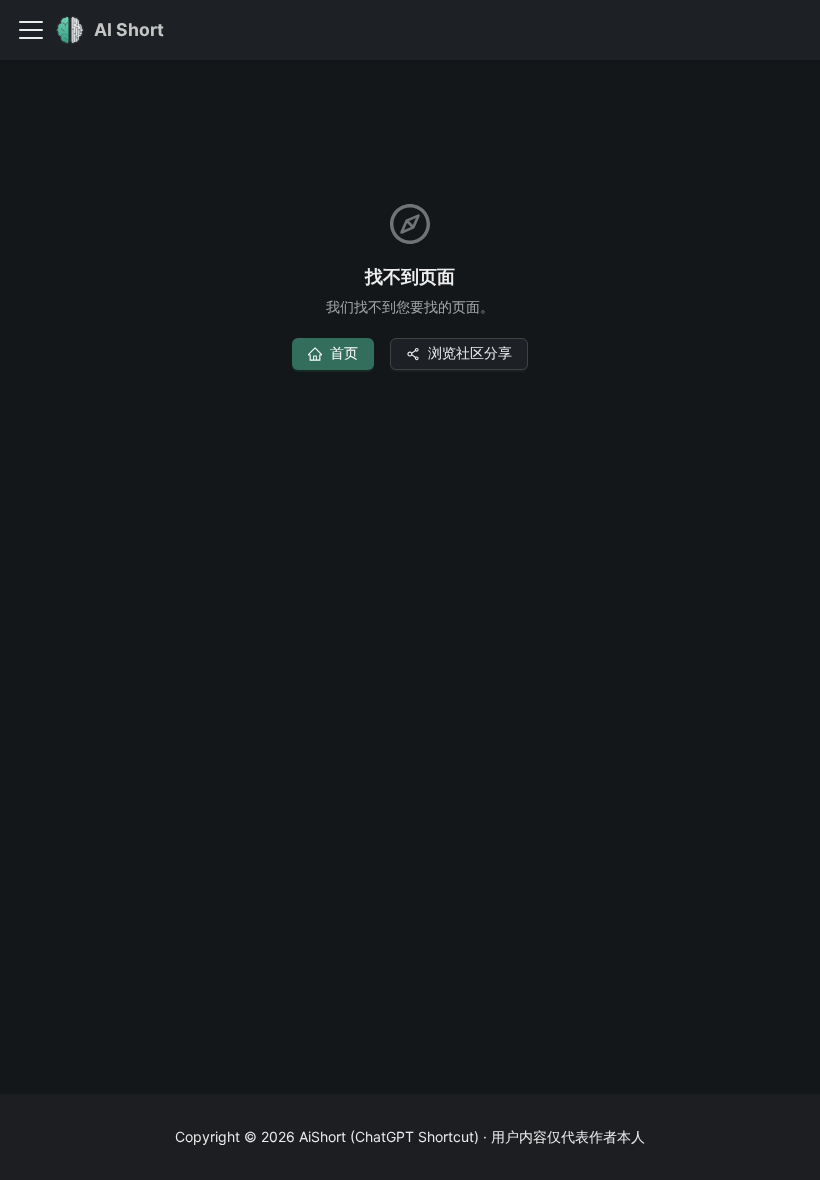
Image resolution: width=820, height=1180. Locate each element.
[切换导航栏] (31, 30)
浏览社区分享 (470, 352)
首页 (344, 352)
